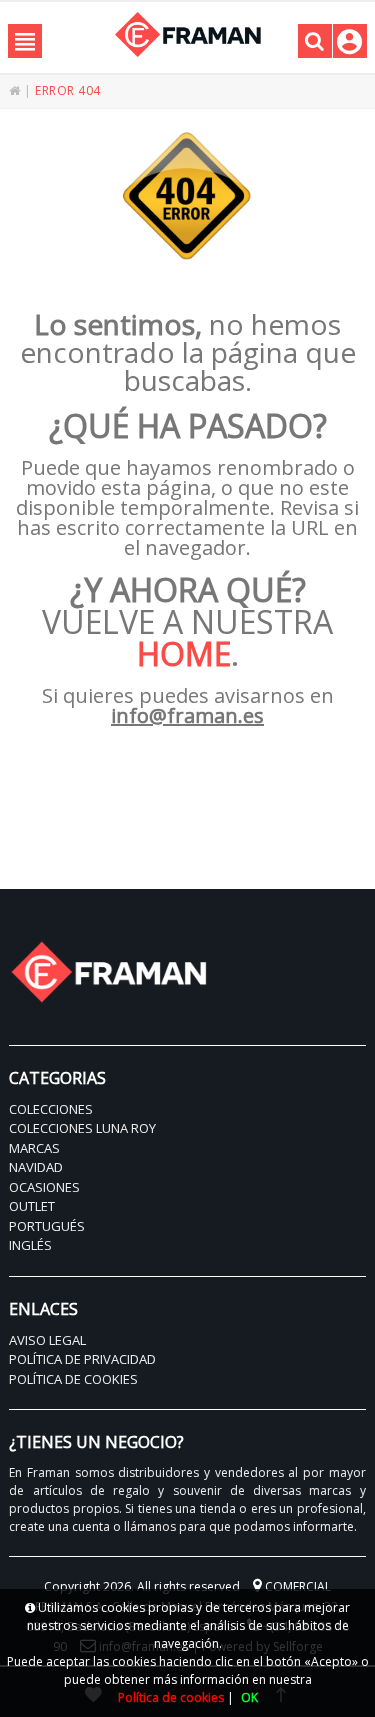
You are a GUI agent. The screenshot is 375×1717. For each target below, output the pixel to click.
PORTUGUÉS (47, 1226)
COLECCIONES (51, 1109)
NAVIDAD (36, 1167)
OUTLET (32, 1206)
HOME (184, 653)
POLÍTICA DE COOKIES (73, 1379)
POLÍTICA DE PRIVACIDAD (82, 1359)
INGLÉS (30, 1245)
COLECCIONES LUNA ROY (82, 1128)
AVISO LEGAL (47, 1340)
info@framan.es (187, 715)
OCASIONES (44, 1187)
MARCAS (34, 1148)
